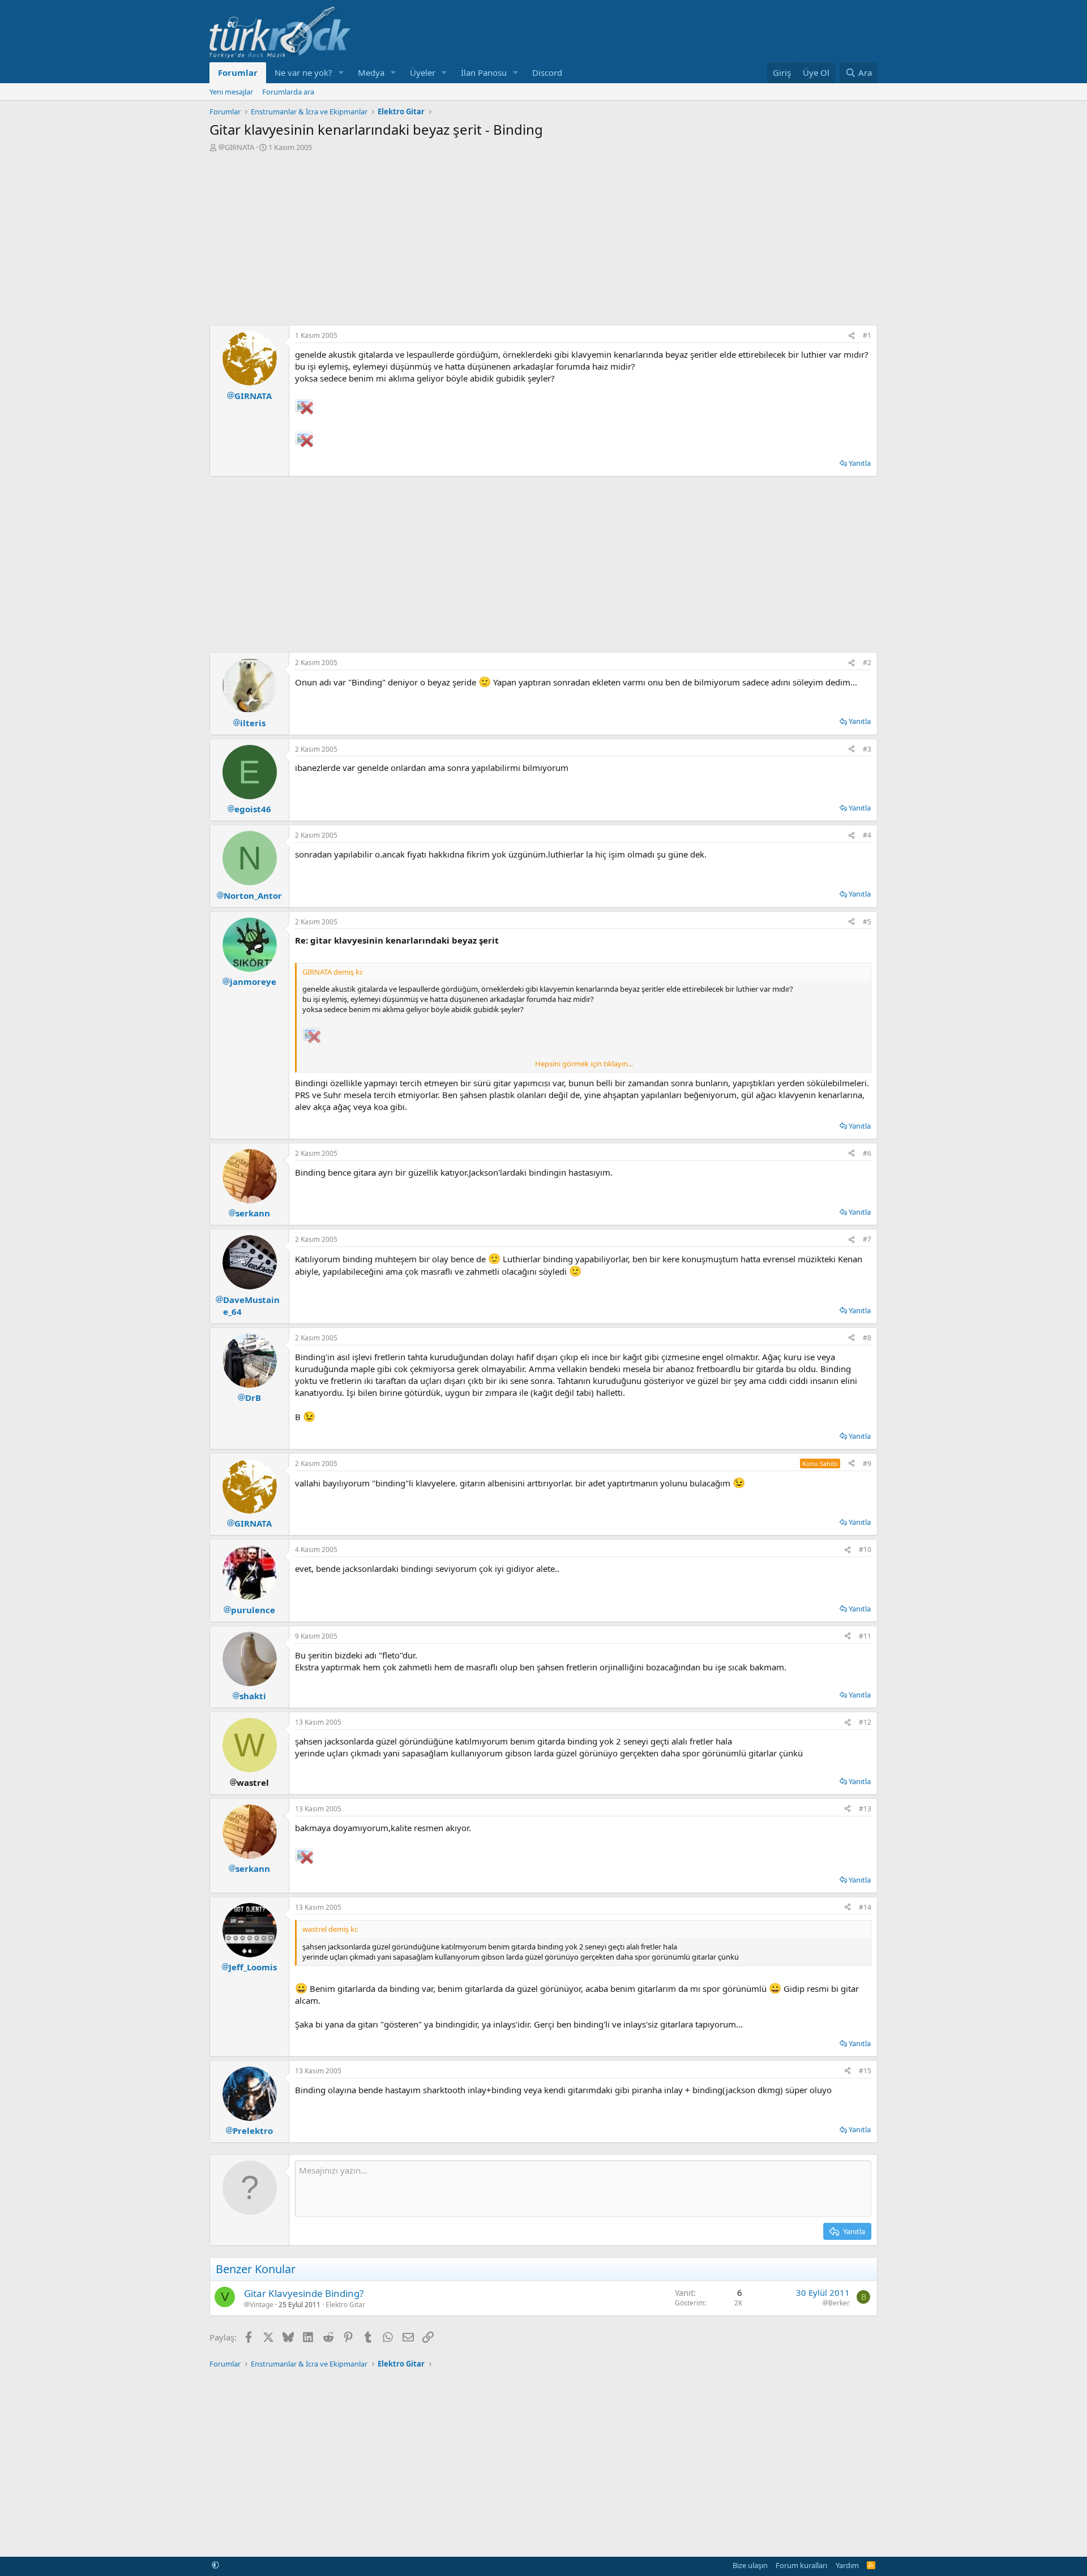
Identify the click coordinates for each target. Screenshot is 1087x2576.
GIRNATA (239, 147)
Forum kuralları (801, 2565)
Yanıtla (860, 463)
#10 (865, 1550)
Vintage (262, 2305)
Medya (371, 72)
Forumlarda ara (288, 92)
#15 (865, 2071)
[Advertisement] (543, 237)
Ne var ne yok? (303, 72)
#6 (867, 1153)
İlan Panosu (484, 72)
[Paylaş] (851, 336)
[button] (341, 73)
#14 (865, 1907)
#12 (865, 1722)
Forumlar (238, 72)
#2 (867, 663)
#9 (867, 1463)
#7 (867, 1239)
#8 (867, 1338)
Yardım (847, 2565)
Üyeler (423, 72)
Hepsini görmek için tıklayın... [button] (584, 1064)
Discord (547, 72)
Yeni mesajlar (231, 92)
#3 (867, 749)
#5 (867, 922)
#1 (867, 335)
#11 (865, 1636)
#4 (867, 835)
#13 (865, 1809)
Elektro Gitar (345, 2305)
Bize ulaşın (750, 2565)
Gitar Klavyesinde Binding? (304, 2293)
